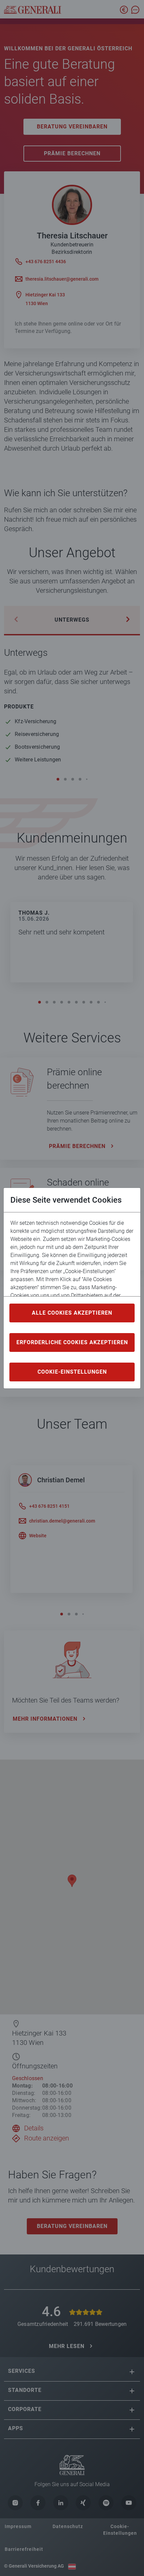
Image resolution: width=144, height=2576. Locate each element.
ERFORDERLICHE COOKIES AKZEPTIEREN (72, 1342)
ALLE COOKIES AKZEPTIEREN (72, 1313)
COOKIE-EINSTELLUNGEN (72, 1372)
